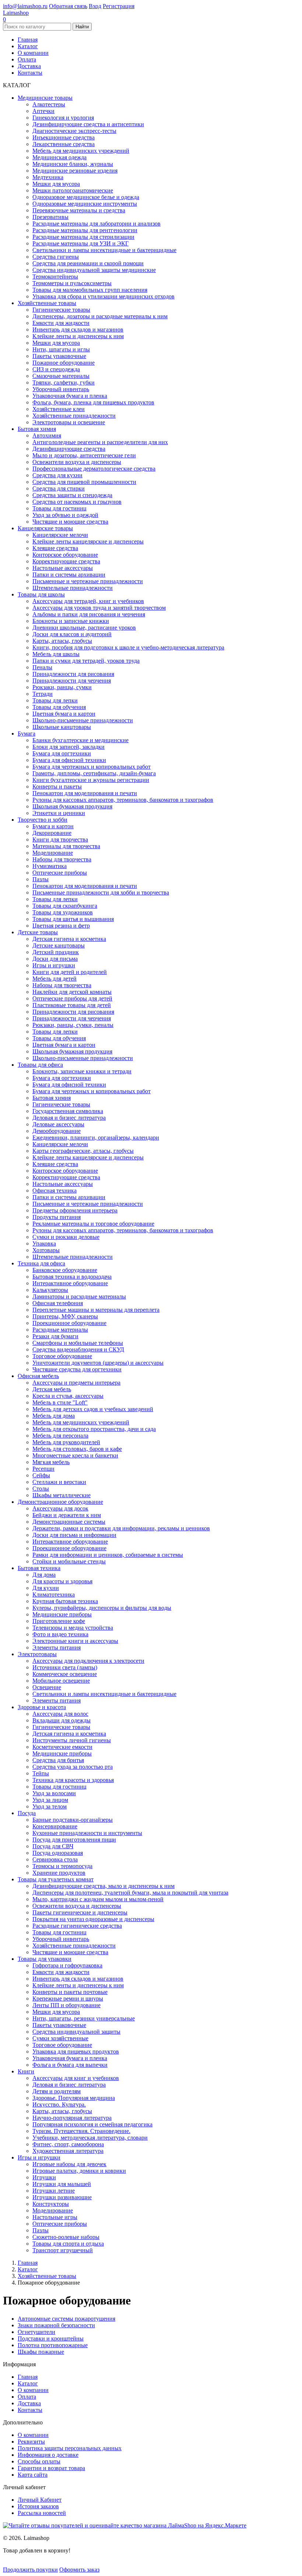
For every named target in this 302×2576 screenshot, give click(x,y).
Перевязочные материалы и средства (79, 210)
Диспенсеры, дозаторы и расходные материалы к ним (100, 316)
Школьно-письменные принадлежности (83, 720)
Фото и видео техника (60, 1634)
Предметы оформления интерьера (75, 1210)
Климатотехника (54, 1595)
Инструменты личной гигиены (72, 1740)
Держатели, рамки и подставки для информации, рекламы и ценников (121, 1528)
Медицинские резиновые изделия (75, 171)
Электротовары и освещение (69, 422)
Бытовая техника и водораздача (72, 1277)
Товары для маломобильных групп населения (90, 290)
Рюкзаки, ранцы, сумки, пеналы (73, 1025)
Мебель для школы (56, 654)
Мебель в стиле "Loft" (60, 1402)
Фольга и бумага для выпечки (70, 2065)
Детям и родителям (57, 2091)
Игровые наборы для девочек (69, 2164)
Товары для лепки (55, 700)
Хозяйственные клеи (59, 409)
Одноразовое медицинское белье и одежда (86, 197)
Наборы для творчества (62, 859)
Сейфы (41, 1475)
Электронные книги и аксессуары (75, 1641)
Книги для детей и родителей (70, 972)
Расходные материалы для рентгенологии (85, 230)
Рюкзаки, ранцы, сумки (62, 687)
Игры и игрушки (54, 965)
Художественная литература (68, 2151)
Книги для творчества (60, 839)
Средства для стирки (59, 488)
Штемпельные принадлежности (73, 588)
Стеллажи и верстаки (59, 1482)
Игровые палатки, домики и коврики (79, 2171)
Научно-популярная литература (72, 2118)
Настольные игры (55, 2217)
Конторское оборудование (65, 555)
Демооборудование (57, 1131)
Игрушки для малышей (62, 2184)
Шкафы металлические (62, 1495)
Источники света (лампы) (65, 1667)
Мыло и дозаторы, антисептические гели (84, 455)
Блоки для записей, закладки (69, 747)
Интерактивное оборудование (70, 1283)
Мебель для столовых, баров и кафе (77, 1449)
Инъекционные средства (64, 137)
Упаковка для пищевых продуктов (76, 2051)
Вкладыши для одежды (62, 1720)
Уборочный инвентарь (61, 389)
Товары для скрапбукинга (65, 906)
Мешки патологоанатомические (73, 190)
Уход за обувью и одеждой (65, 515)
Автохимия (47, 435)
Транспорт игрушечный (63, 2250)
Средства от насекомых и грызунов (77, 502)
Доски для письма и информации (74, 1535)
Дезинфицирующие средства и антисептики (88, 124)
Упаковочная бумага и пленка (70, 396)
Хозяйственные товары (47, 303)
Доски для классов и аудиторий (72, 634)
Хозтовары (46, 1250)
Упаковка (44, 1243)
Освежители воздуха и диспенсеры (77, 462)
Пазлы (41, 879)
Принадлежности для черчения (72, 681)
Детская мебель (52, 1389)
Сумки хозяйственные (60, 2038)
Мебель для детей (55, 979)
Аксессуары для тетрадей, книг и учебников (88, 601)
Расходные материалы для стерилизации (83, 237)
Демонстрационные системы (69, 1522)
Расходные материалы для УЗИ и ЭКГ (80, 243)
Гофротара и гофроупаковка (67, 1965)
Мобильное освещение (61, 1681)
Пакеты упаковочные (59, 356)
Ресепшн (43, 1469)
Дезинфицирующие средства (69, 449)
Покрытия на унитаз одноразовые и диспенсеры (93, 1919)
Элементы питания (57, 1647)
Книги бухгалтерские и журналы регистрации (91, 780)
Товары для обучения (59, 707)
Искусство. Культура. (59, 2104)
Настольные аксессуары (63, 568)
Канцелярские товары (45, 528)
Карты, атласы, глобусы (62, 641)
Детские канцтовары (59, 945)
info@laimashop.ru (25, 6)
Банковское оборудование (65, 1270)
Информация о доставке (48, 2455)
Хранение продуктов (59, 1873)
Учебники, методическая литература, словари (90, 2138)
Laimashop (16, 13)
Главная (28, 40)
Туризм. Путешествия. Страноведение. (81, 2131)
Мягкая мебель (51, 1462)
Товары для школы (41, 594)
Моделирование (53, 853)
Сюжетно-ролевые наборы (66, 2237)
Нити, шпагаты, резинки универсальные (84, 2018)
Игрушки (44, 2177)
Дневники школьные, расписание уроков (84, 628)
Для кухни (46, 1588)
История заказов (38, 2506)
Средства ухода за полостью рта (73, 1767)
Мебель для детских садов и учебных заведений (93, 1409)
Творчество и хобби (43, 820)
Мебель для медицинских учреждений (81, 151)
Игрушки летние (54, 2191)
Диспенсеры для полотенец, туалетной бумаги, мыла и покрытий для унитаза (130, 1893)
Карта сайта (33, 2475)
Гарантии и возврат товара (51, 2468)
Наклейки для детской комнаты (72, 992)
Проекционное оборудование (69, 1323)
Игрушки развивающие (62, 2197)
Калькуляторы (50, 1290)
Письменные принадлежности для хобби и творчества (101, 892)
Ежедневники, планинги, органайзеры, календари (96, 1138)
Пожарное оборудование (64, 363)
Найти (82, 27)
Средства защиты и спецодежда (72, 495)
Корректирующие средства (66, 561)
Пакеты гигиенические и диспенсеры (80, 1912)
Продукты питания (57, 1217)
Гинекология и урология (63, 118)
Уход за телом (50, 1806)
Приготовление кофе (59, 1621)
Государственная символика (68, 1111)
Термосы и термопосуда (62, 1866)
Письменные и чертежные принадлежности (88, 581)
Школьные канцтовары (62, 727)
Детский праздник (56, 952)
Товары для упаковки (45, 1959)
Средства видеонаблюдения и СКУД (78, 1349)
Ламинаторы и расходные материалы (79, 1296)
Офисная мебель (38, 1376)
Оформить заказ (79, 2570)
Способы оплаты (39, 2461)
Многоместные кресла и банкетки (75, 1455)
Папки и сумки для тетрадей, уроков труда (86, 661)
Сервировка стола (55, 1859)
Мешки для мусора (56, 184)
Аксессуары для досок (60, 1508)
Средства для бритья (58, 1760)
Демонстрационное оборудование (60, 1502)
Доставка (29, 66)
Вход (95, 6)
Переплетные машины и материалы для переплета (96, 1310)
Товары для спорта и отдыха (68, 2244)
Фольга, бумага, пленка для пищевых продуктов (93, 402)
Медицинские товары (45, 98)
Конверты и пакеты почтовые (70, 1992)
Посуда (27, 1813)
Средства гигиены (56, 257)
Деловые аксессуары (58, 1124)
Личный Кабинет (40, 2500)
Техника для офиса (41, 1263)
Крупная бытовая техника (65, 1601)
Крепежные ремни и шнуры (68, 1999)
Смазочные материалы (61, 376)
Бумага (27, 734)
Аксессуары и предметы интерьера (76, 1383)
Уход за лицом (50, 1800)
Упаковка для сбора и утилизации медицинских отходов (103, 296)
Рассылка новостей (42, 2513)
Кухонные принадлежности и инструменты (87, 1833)
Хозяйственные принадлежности (74, 416)
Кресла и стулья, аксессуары (68, 1396)
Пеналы (42, 667)
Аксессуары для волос (60, 1714)
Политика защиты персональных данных (70, 2448)
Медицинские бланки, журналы (73, 164)
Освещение (47, 1687)
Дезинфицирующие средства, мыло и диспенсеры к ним (103, 1886)
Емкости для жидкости (61, 323)
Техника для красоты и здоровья (73, 1780)
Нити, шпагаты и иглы (61, 349)
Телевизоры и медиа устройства (73, 1628)
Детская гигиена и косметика (69, 939)
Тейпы (41, 1773)
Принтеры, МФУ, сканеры (65, 1316)
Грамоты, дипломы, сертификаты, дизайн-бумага (94, 773)
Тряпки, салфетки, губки (64, 382)
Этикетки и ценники (59, 813)
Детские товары (38, 932)
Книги (26, 2071)
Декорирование (52, 833)
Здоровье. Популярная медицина (74, 2098)
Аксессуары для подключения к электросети (88, 1661)
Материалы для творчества (66, 846)
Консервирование (55, 1826)
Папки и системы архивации (69, 575)
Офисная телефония (58, 1303)
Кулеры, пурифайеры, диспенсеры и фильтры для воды (102, 1608)
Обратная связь (68, 6)
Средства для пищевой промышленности (84, 482)
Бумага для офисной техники (69, 760)
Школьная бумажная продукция (72, 806)
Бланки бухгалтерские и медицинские (80, 740)
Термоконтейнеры (55, 277)
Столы (41, 1489)
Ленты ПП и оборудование (66, 2005)
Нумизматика (50, 866)
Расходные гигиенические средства (77, 1926)
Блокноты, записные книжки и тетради (82, 1071)
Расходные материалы (60, 1330)
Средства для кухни (57, 475)
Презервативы (50, 217)
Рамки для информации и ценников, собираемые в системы (108, 1555)
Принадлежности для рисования (73, 674)
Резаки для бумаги (55, 1336)
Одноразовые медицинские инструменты (85, 204)
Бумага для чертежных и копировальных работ (92, 767)
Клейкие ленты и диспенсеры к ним (78, 336)
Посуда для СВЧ (53, 1846)
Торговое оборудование (62, 1356)
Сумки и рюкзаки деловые (66, 1237)
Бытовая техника (39, 1568)
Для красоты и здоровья (62, 1581)
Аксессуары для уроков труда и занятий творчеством (99, 608)
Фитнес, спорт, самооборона (68, 2144)
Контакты (30, 73)
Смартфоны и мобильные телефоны (78, 1343)
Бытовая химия (37, 429)
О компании (33, 53)
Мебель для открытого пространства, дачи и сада (94, 1429)
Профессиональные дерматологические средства (94, 469)
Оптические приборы (60, 873)
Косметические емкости (62, 1747)
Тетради (43, 694)
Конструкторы (51, 2204)
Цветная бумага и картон (64, 714)
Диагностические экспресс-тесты (74, 131)
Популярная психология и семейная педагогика (92, 2124)
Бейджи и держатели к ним (67, 1515)
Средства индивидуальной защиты (76, 2032)
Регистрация (119, 6)
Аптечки (43, 111)
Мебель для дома (54, 1416)
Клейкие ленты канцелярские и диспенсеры (88, 541)
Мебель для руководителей (66, 1442)
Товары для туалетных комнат (56, 1879)
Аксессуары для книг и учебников (76, 2078)
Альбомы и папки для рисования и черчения (89, 614)
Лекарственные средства (64, 144)
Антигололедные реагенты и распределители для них (100, 442)
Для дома (44, 1575)
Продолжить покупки (30, 2570)
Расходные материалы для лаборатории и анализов (96, 224)
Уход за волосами (54, 1793)
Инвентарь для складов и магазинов (78, 329)
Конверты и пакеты (57, 786)
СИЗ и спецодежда (56, 369)
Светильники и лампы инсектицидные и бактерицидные (104, 250)
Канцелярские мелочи (60, 535)
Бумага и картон (53, 826)
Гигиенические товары (61, 310)
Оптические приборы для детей (72, 998)
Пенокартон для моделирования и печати (85, 793)
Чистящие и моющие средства (70, 522)
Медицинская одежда (59, 157)
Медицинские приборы (62, 1614)
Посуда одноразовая (58, 1853)
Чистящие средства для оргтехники (77, 1369)
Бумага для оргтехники (62, 753)
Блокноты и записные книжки (71, 621)
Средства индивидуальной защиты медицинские (94, 270)
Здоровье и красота (42, 1707)
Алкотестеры (49, 104)
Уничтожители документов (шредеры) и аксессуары (98, 1363)
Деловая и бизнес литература (69, 1118)
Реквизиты (31, 2442)
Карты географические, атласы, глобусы (83, 1151)
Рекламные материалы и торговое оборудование (93, 1224)
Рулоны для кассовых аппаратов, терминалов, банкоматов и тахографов (123, 800)
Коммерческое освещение (65, 1674)
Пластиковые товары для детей (72, 1005)
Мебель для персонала (60, 1436)
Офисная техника (55, 1190)
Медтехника (48, 177)
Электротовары (37, 1654)
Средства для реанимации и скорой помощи (88, 263)
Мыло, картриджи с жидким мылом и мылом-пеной (98, 1899)
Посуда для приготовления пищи (74, 1840)
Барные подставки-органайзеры (73, 1820)
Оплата (27, 59)
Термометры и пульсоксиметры (72, 283)
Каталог (28, 46)
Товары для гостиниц (59, 508)
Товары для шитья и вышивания (73, 919)
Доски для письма (55, 959)
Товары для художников (63, 912)
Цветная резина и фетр (61, 926)
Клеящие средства (55, 548)
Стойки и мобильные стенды (69, 1561)
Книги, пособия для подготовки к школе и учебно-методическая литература (128, 647)
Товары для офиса (40, 1065)
